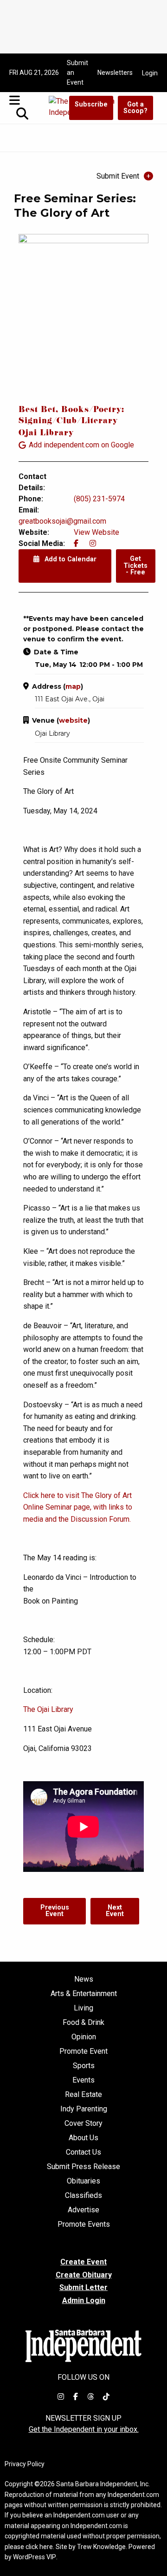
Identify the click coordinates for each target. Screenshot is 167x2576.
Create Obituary (84, 2275)
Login (150, 73)
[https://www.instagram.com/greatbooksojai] (93, 543)
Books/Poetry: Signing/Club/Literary (71, 416)
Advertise (83, 2210)
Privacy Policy (25, 2464)
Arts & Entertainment (84, 1994)
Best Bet (37, 410)
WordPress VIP (35, 2557)
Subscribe (91, 104)
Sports (84, 2066)
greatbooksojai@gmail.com (62, 521)
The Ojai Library (48, 1709)
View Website (96, 532)
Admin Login (84, 2301)
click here (39, 2547)
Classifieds (83, 2196)
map (73, 686)
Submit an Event (77, 73)
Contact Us (83, 2152)
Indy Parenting (84, 2109)
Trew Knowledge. (102, 2547)
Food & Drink (83, 2023)
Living (83, 2008)
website (73, 720)
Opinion (84, 2037)
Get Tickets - (135, 566)
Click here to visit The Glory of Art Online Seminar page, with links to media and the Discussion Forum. (78, 1507)
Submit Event (118, 176)
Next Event (115, 1911)
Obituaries (83, 2181)
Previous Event (55, 1911)
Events (83, 2080)
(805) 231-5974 (99, 499)
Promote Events (84, 2224)
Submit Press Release (83, 2167)
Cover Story (83, 2123)
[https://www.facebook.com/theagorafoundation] (76, 543)
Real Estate (83, 2095)
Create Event (83, 2262)
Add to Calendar (70, 559)
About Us (83, 2138)
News (84, 1979)
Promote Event (83, 2051)
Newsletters (115, 73)
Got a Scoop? (135, 108)
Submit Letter (83, 2287)
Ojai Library (46, 434)
